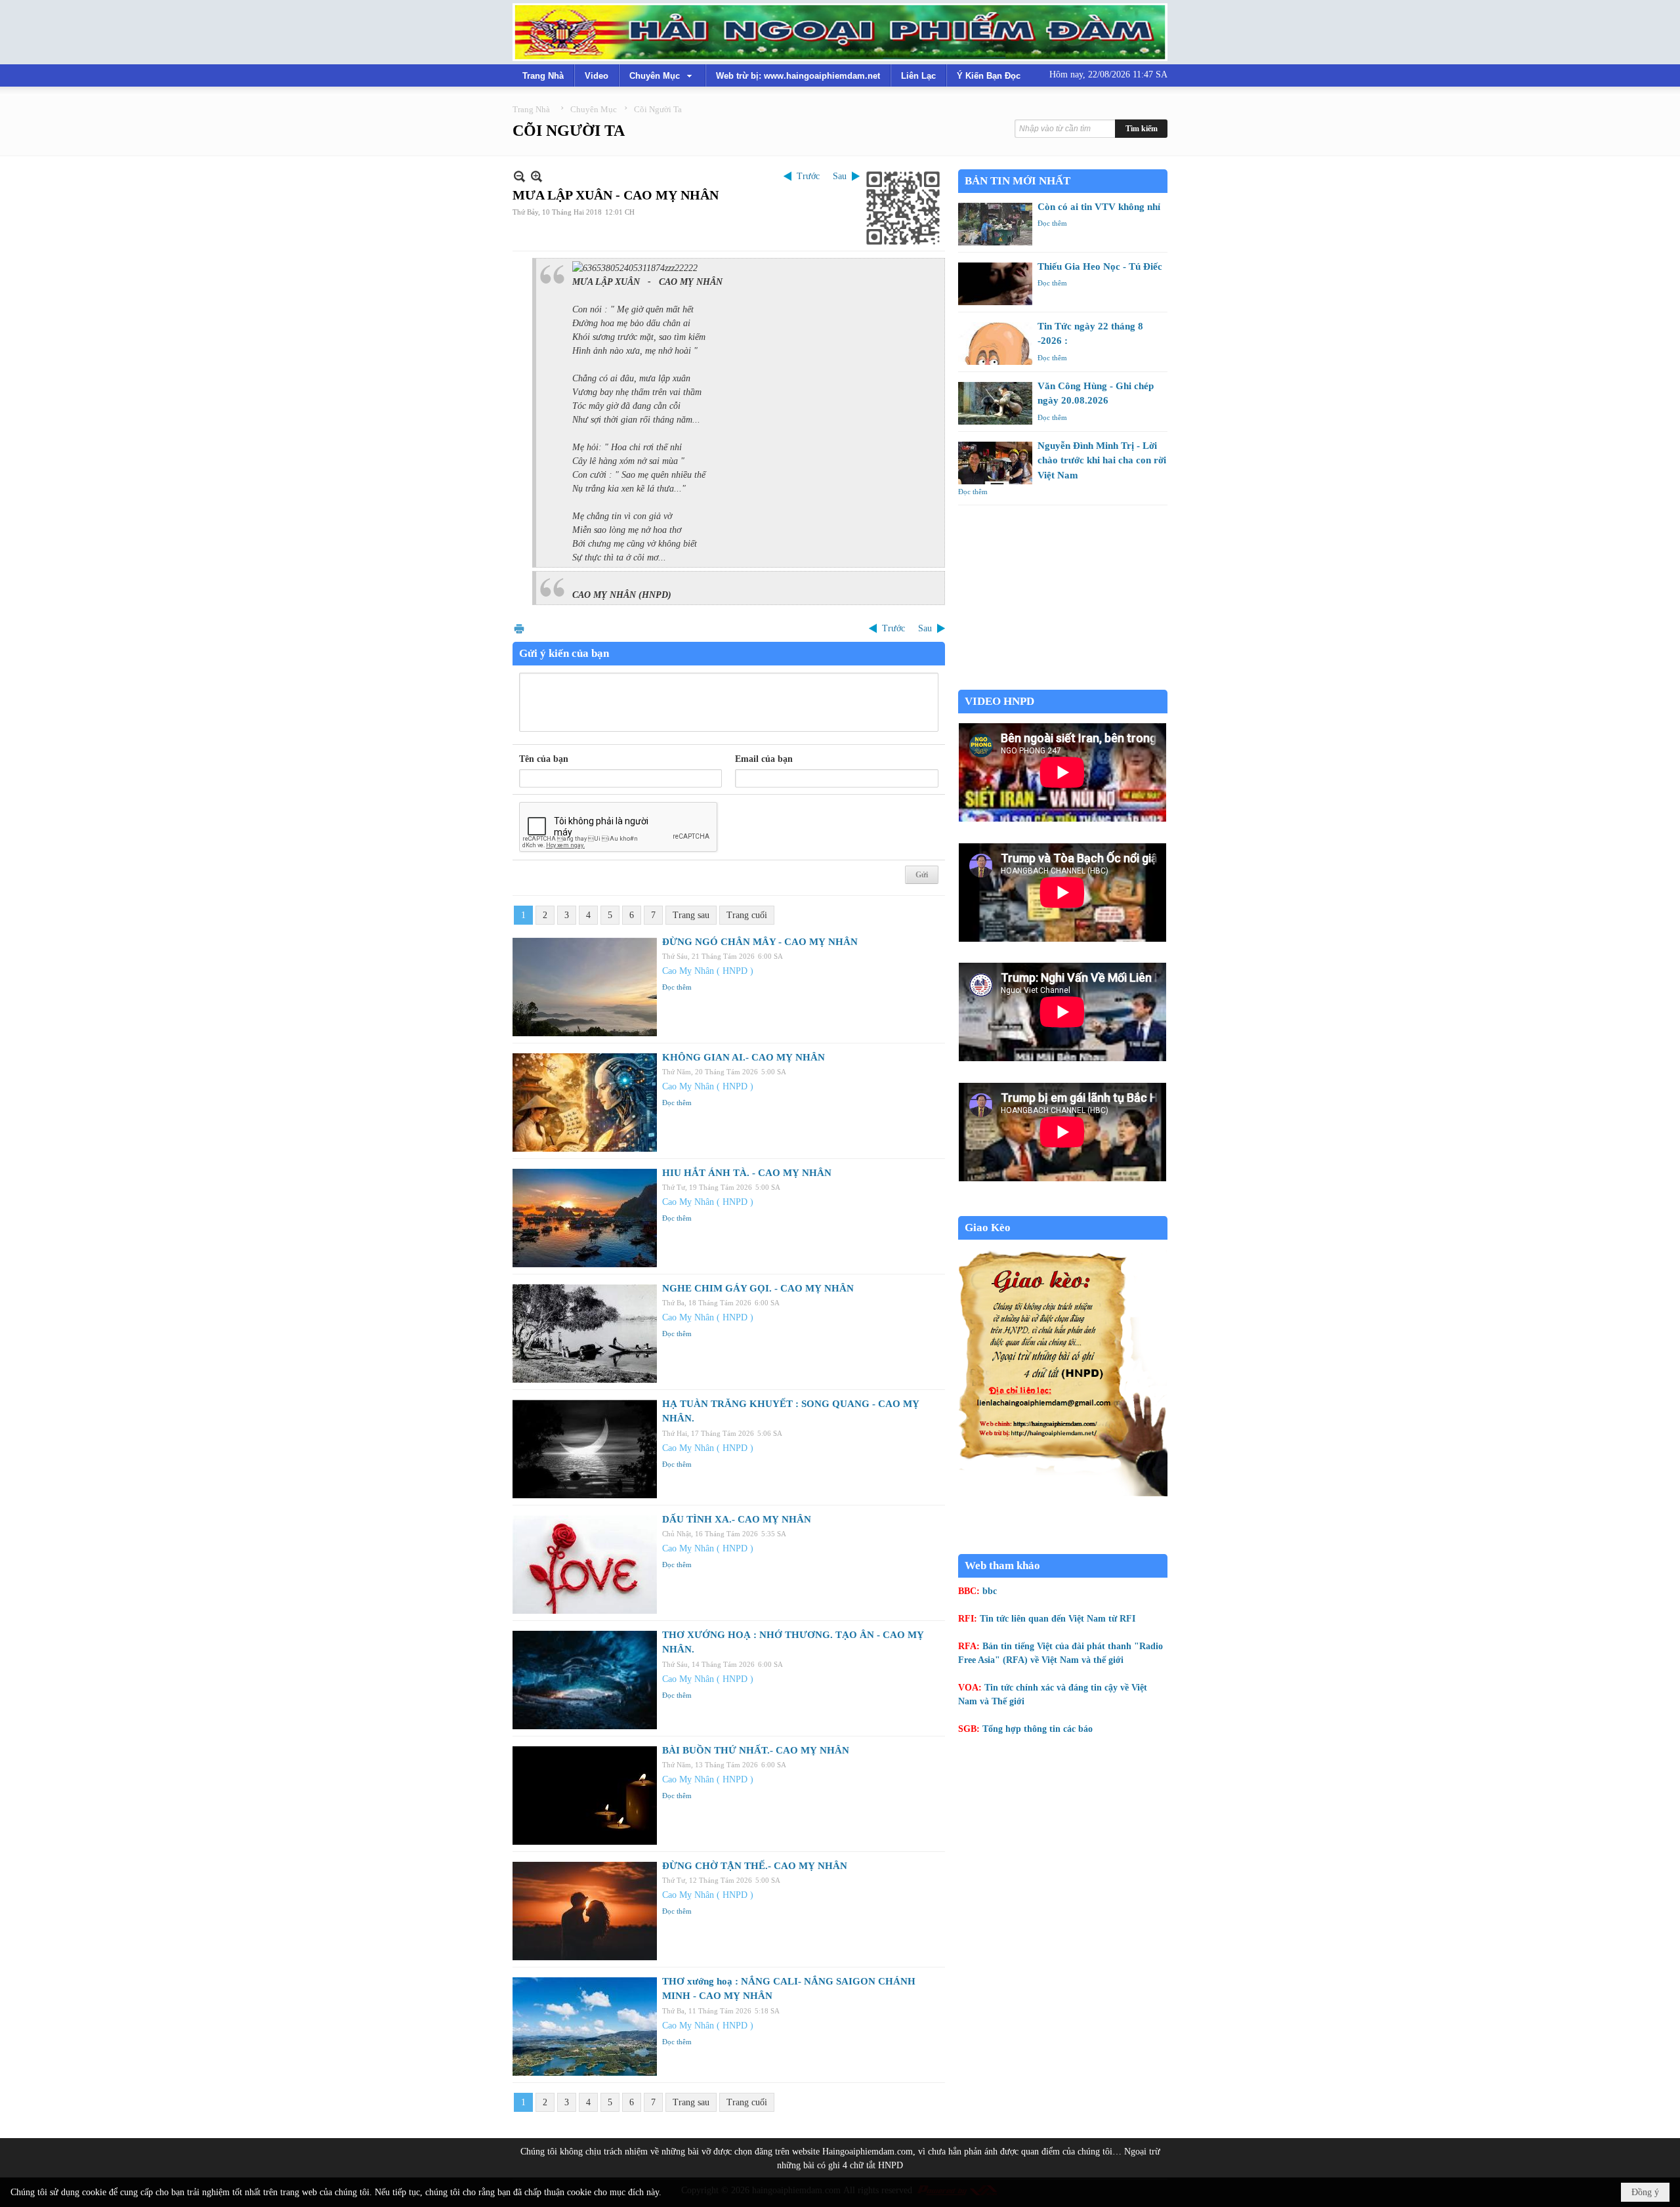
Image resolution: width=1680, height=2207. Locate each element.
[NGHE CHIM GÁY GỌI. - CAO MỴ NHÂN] (585, 1334)
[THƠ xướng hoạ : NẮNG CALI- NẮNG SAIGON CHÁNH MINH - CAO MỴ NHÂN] (585, 2027)
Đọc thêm (677, 987)
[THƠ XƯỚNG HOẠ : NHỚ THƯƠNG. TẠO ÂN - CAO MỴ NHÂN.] (585, 1680)
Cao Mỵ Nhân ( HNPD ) (708, 971)
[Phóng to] (536, 176)
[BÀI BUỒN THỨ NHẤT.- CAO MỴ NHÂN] (585, 1796)
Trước (808, 176)
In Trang (519, 628)
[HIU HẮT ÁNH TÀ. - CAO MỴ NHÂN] (585, 1218)
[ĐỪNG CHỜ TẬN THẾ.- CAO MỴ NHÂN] (585, 1911)
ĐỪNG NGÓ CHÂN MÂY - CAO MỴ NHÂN (760, 942)
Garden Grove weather (1063, 683)
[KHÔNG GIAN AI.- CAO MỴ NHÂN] (585, 1103)
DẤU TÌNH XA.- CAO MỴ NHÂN (737, 1519)
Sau (840, 176)
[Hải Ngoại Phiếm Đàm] (840, 32)
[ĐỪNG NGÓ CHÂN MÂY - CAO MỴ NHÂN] (585, 987)
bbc (990, 1591)
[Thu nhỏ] (519, 176)
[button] (662, 75)
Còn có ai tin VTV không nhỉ (1099, 207)
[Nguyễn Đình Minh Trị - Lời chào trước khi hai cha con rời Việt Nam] (995, 463)
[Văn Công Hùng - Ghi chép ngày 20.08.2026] (995, 403)
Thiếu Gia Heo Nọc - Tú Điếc (1100, 266)
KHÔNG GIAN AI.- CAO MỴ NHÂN (744, 1057)
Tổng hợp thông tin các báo (1038, 1729)
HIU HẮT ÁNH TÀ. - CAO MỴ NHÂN (747, 1173)
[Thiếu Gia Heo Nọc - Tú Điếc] (995, 284)
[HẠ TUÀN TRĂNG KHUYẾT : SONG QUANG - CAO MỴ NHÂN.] (585, 1449)
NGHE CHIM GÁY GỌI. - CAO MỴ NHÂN (758, 1288)
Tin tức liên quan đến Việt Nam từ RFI (1058, 1619)
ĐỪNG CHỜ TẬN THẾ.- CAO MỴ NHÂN (755, 1866)
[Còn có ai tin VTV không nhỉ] (995, 224)
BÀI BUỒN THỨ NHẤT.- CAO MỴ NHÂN (756, 1750)
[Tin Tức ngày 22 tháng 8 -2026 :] (995, 344)
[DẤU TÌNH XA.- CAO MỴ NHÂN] (585, 1565)
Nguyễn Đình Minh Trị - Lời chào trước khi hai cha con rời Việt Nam (1102, 460)
